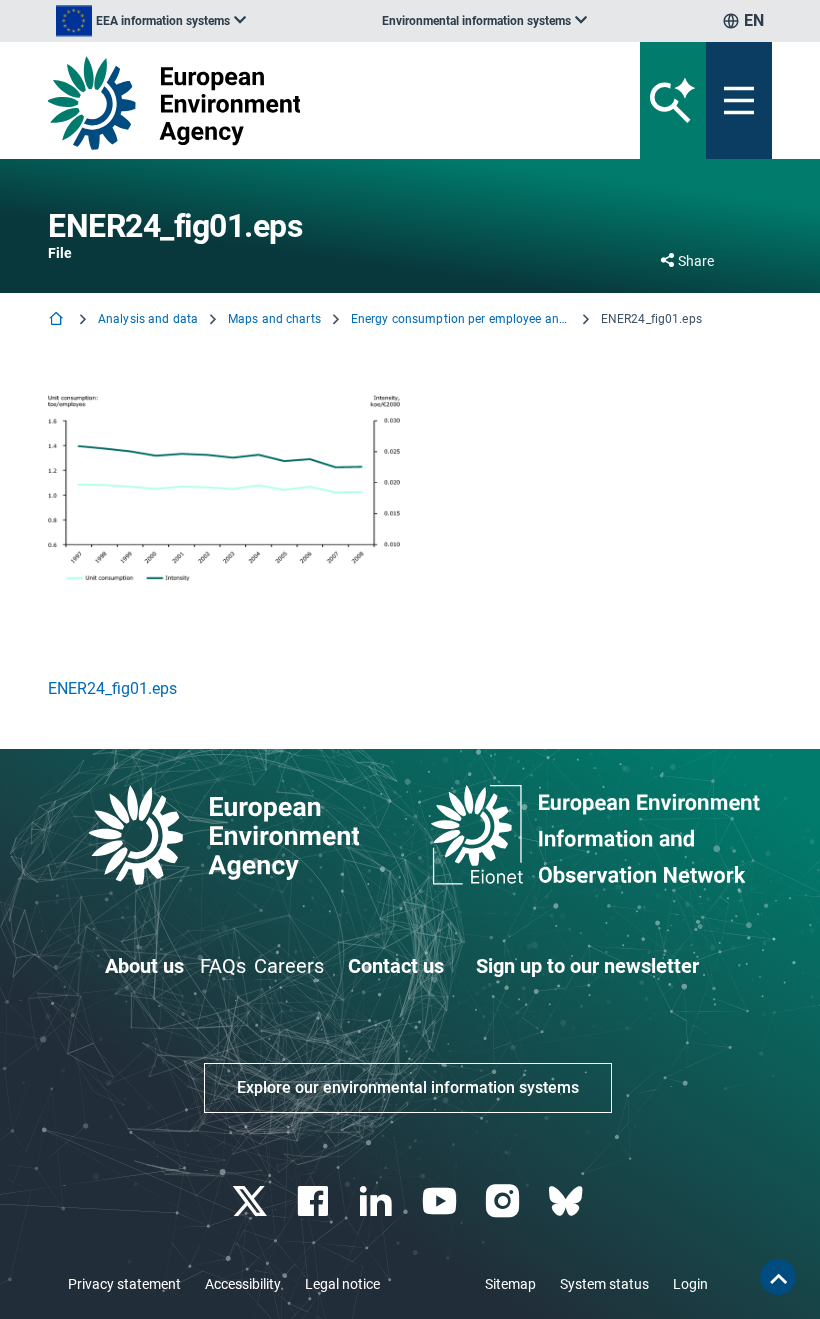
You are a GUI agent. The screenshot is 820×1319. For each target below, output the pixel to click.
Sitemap (510, 1284)
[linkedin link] (378, 1201)
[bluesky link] (567, 1201)
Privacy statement (124, 1284)
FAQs (223, 966)
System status (604, 1284)
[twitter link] (251, 1201)
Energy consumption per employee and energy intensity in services (461, 319)
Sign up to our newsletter (587, 966)
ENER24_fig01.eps (112, 688)
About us (144, 966)
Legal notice (342, 1284)
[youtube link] (441, 1201)
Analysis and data (148, 319)
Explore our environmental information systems (408, 1087)
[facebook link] (315, 1201)
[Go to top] (778, 1277)
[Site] (284, 103)
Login (690, 1284)
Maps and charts (274, 319)
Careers (289, 966)
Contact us (396, 966)
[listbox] (151, 21)
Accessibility (243, 1284)
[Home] (58, 320)
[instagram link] (504, 1201)
